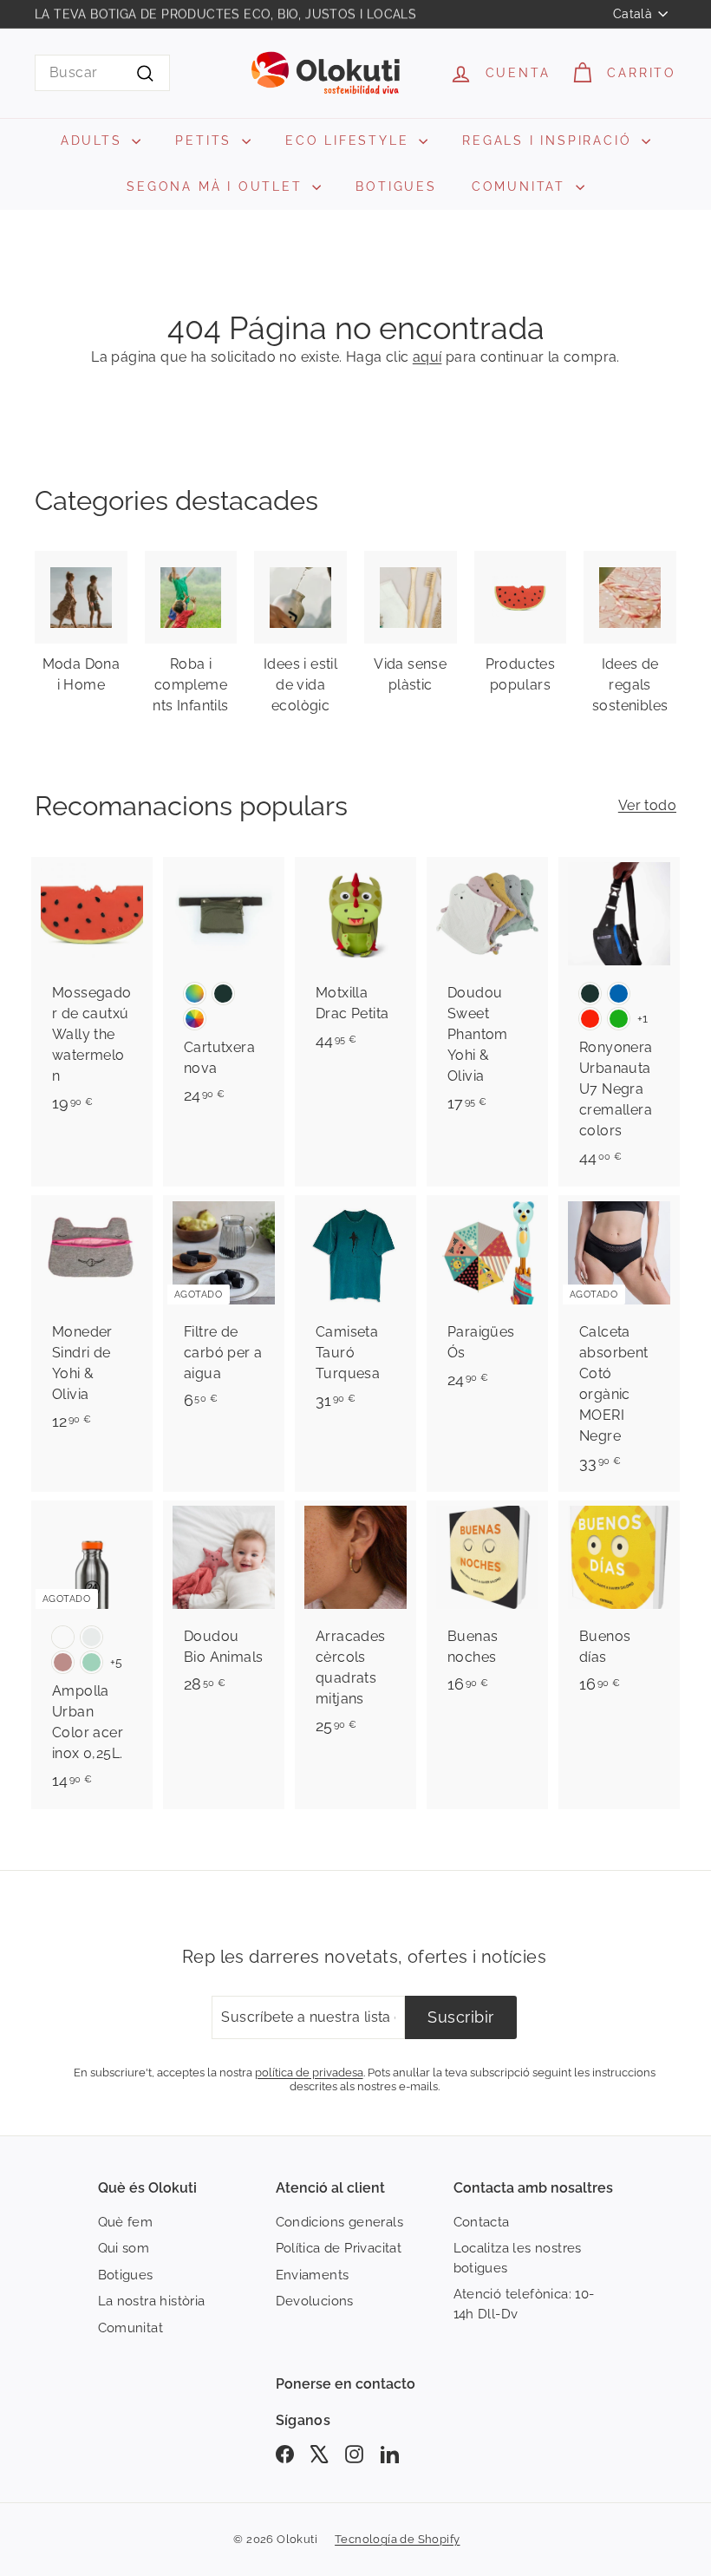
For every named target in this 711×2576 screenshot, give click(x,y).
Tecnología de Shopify (397, 2539)
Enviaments (313, 2275)
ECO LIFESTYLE (350, 141)
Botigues (126, 2275)
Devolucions (315, 2301)
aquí (427, 357)
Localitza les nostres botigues (518, 2258)
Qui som (124, 2248)
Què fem (126, 2222)
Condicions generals (340, 2222)
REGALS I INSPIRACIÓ (550, 141)
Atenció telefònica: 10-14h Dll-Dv (524, 2304)
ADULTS (95, 141)
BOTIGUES (396, 186)
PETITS (206, 141)
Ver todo (647, 805)
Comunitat (131, 2328)
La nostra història (152, 2301)
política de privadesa (309, 2072)
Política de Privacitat (339, 2248)
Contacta (482, 2222)
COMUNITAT (522, 186)
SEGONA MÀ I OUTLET (217, 186)
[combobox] (102, 73)
